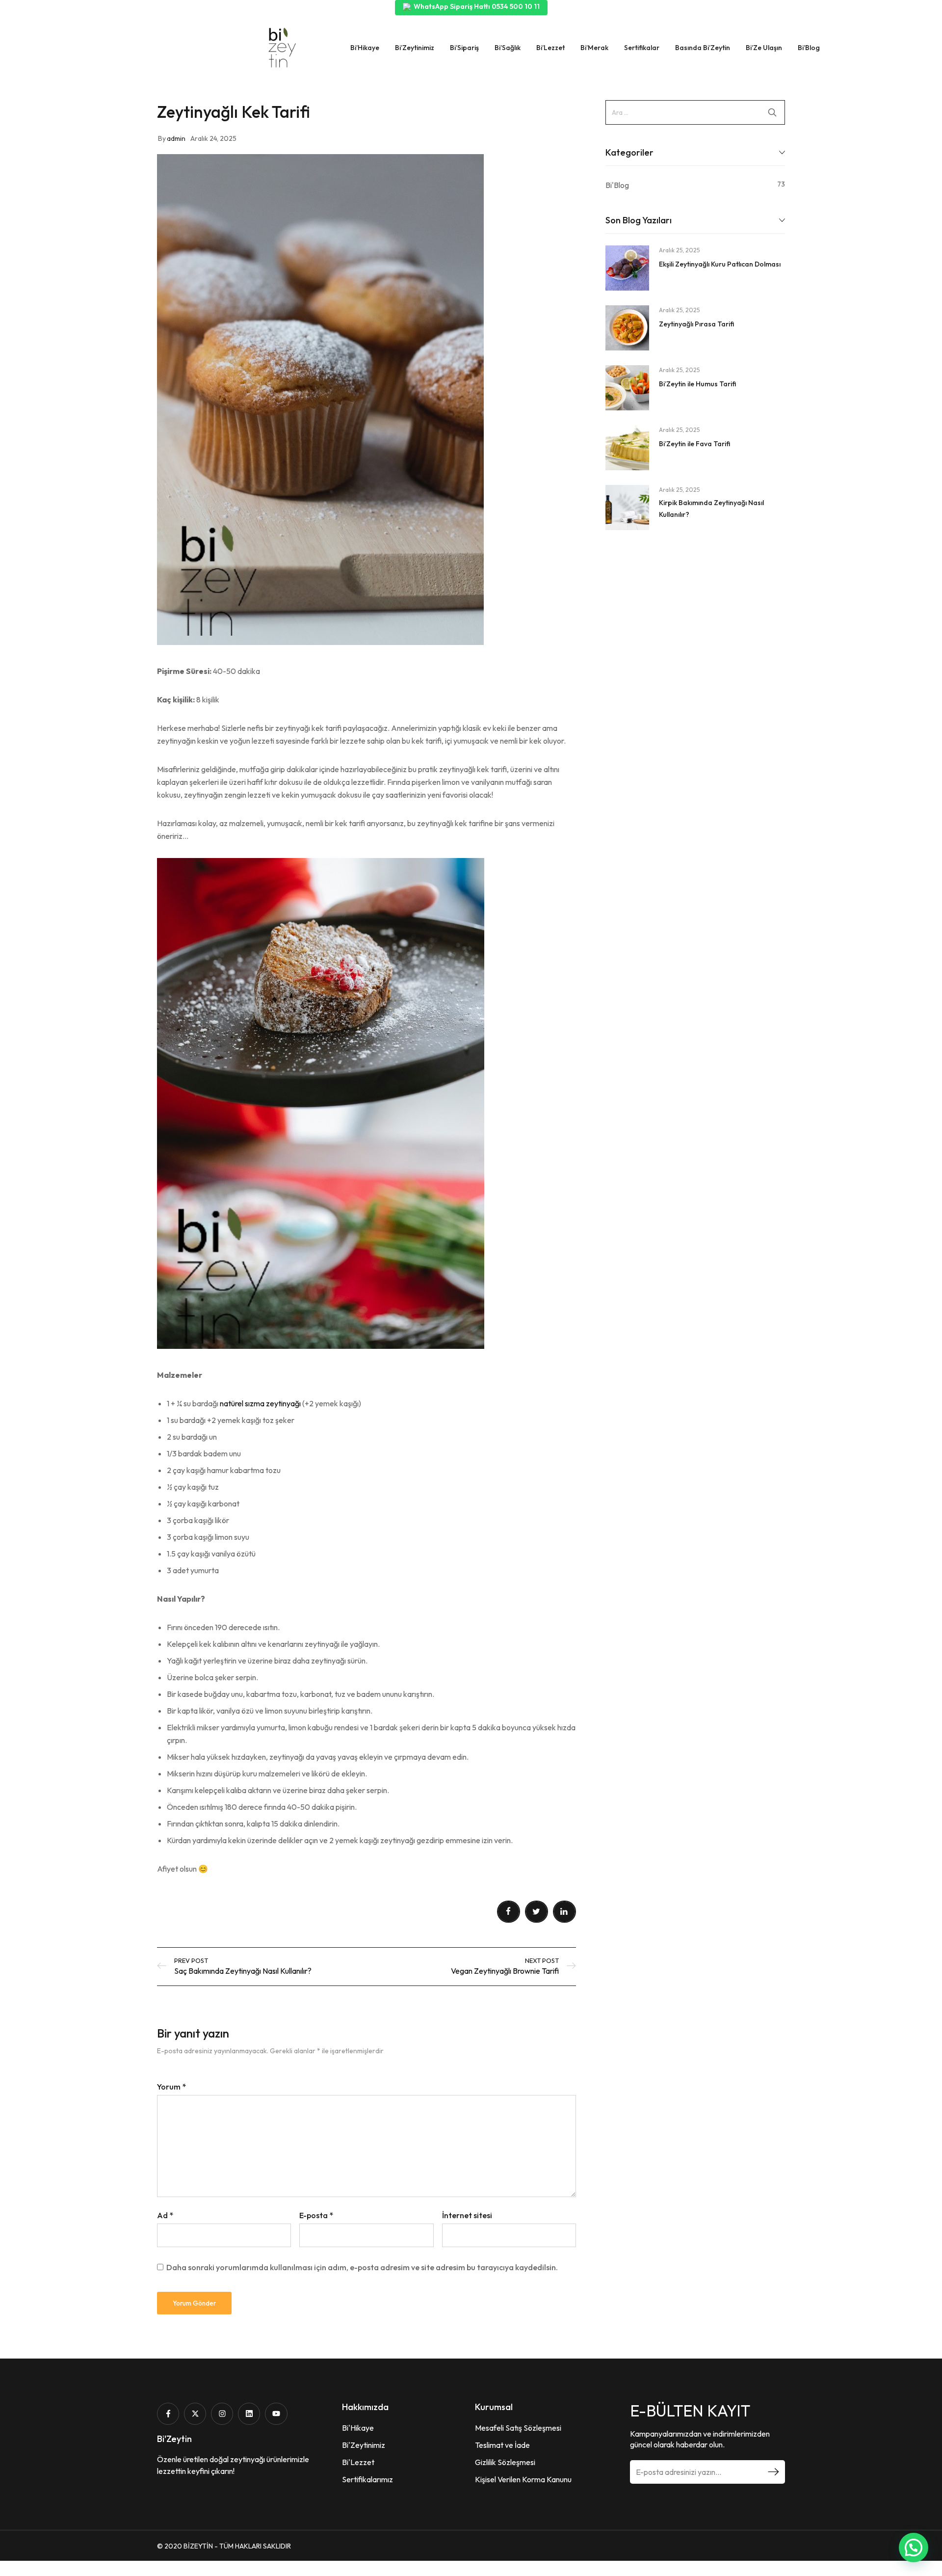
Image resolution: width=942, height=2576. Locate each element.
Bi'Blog (617, 185)
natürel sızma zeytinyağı (261, 1403)
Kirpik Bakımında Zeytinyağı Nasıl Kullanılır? (711, 509)
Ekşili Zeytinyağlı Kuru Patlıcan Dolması (720, 264)
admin (176, 138)
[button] (914, 2548)
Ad (165, 2215)
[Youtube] (276, 2414)
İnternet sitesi (467, 2215)
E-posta (316, 2215)
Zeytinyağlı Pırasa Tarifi (696, 324)
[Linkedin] (249, 2414)
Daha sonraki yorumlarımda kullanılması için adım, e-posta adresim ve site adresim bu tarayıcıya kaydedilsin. (362, 2267)
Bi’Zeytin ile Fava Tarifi (694, 444)
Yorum (171, 2087)
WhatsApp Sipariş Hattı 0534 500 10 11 (477, 6)
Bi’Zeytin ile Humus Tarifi (697, 384)
